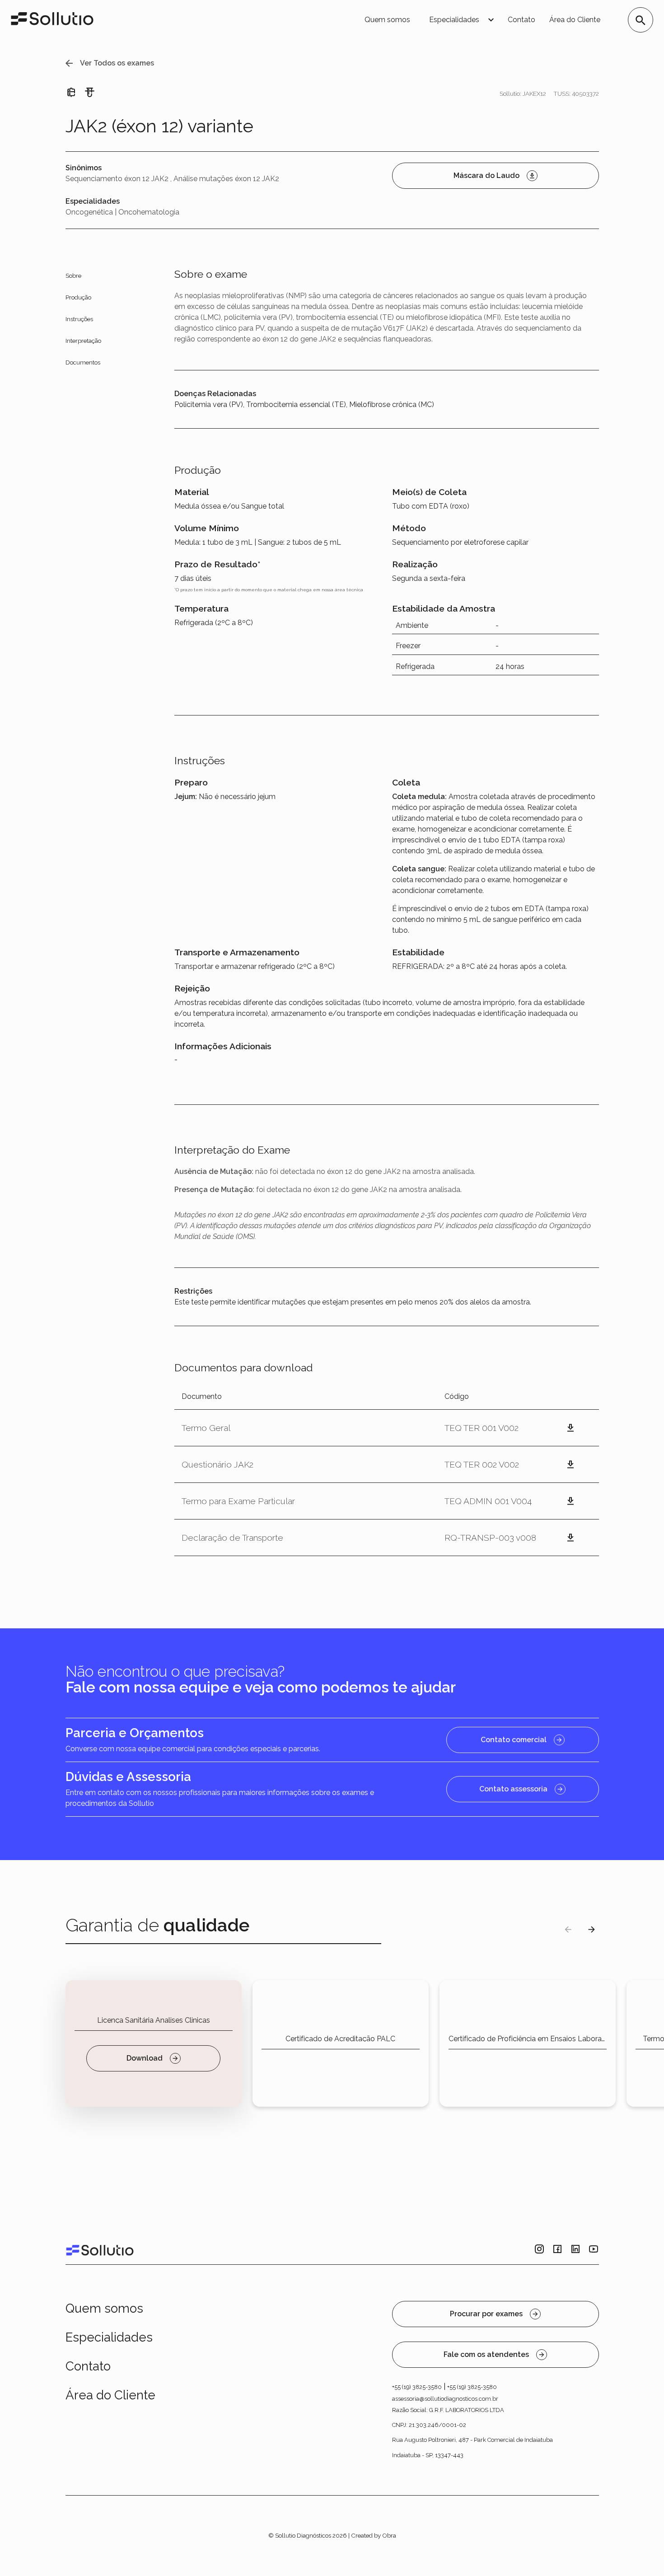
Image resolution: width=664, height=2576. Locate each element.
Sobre (73, 276)
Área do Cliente (575, 20)
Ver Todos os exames (117, 63)
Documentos (83, 362)
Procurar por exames (486, 2314)
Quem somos (387, 20)
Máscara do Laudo (486, 175)
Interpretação (83, 341)
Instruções (79, 319)
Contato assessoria (513, 1789)
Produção (78, 297)
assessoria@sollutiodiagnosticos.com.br (445, 2399)
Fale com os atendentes (486, 2354)
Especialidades (109, 2337)
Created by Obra (374, 2535)
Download (145, 2058)
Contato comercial (514, 1740)
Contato (521, 20)
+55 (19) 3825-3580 (417, 2387)
